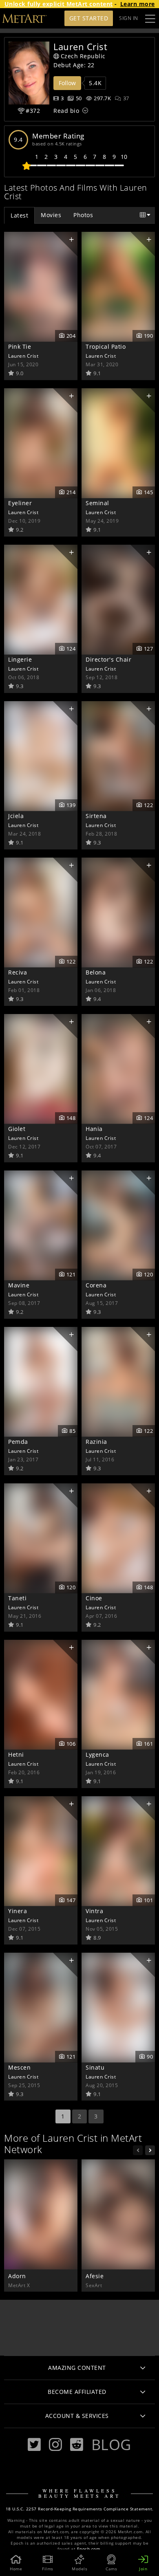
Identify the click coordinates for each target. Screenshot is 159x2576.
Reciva (18, 972)
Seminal (97, 503)
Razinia (96, 1442)
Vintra (94, 1911)
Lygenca (97, 1754)
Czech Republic (83, 56)
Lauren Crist (23, 356)
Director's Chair (108, 659)
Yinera (18, 1911)
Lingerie (20, 659)
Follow (67, 83)
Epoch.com (89, 2549)
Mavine (19, 1285)
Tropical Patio (106, 346)
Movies (51, 215)
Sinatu (95, 2067)
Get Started (89, 18)
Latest (19, 215)
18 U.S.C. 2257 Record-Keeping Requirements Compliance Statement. (80, 2509)
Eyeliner (20, 503)
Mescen (19, 2067)
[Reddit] (77, 2445)
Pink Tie (20, 346)
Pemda (18, 1442)
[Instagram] (55, 2445)
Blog (111, 2444)
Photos (83, 215)
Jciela (16, 816)
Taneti (17, 1598)
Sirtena (96, 816)
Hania (94, 1129)
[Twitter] (34, 2445)
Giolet (17, 1129)
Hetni (16, 1754)
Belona (96, 972)
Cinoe (94, 1598)
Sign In (129, 18)
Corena (96, 1285)
